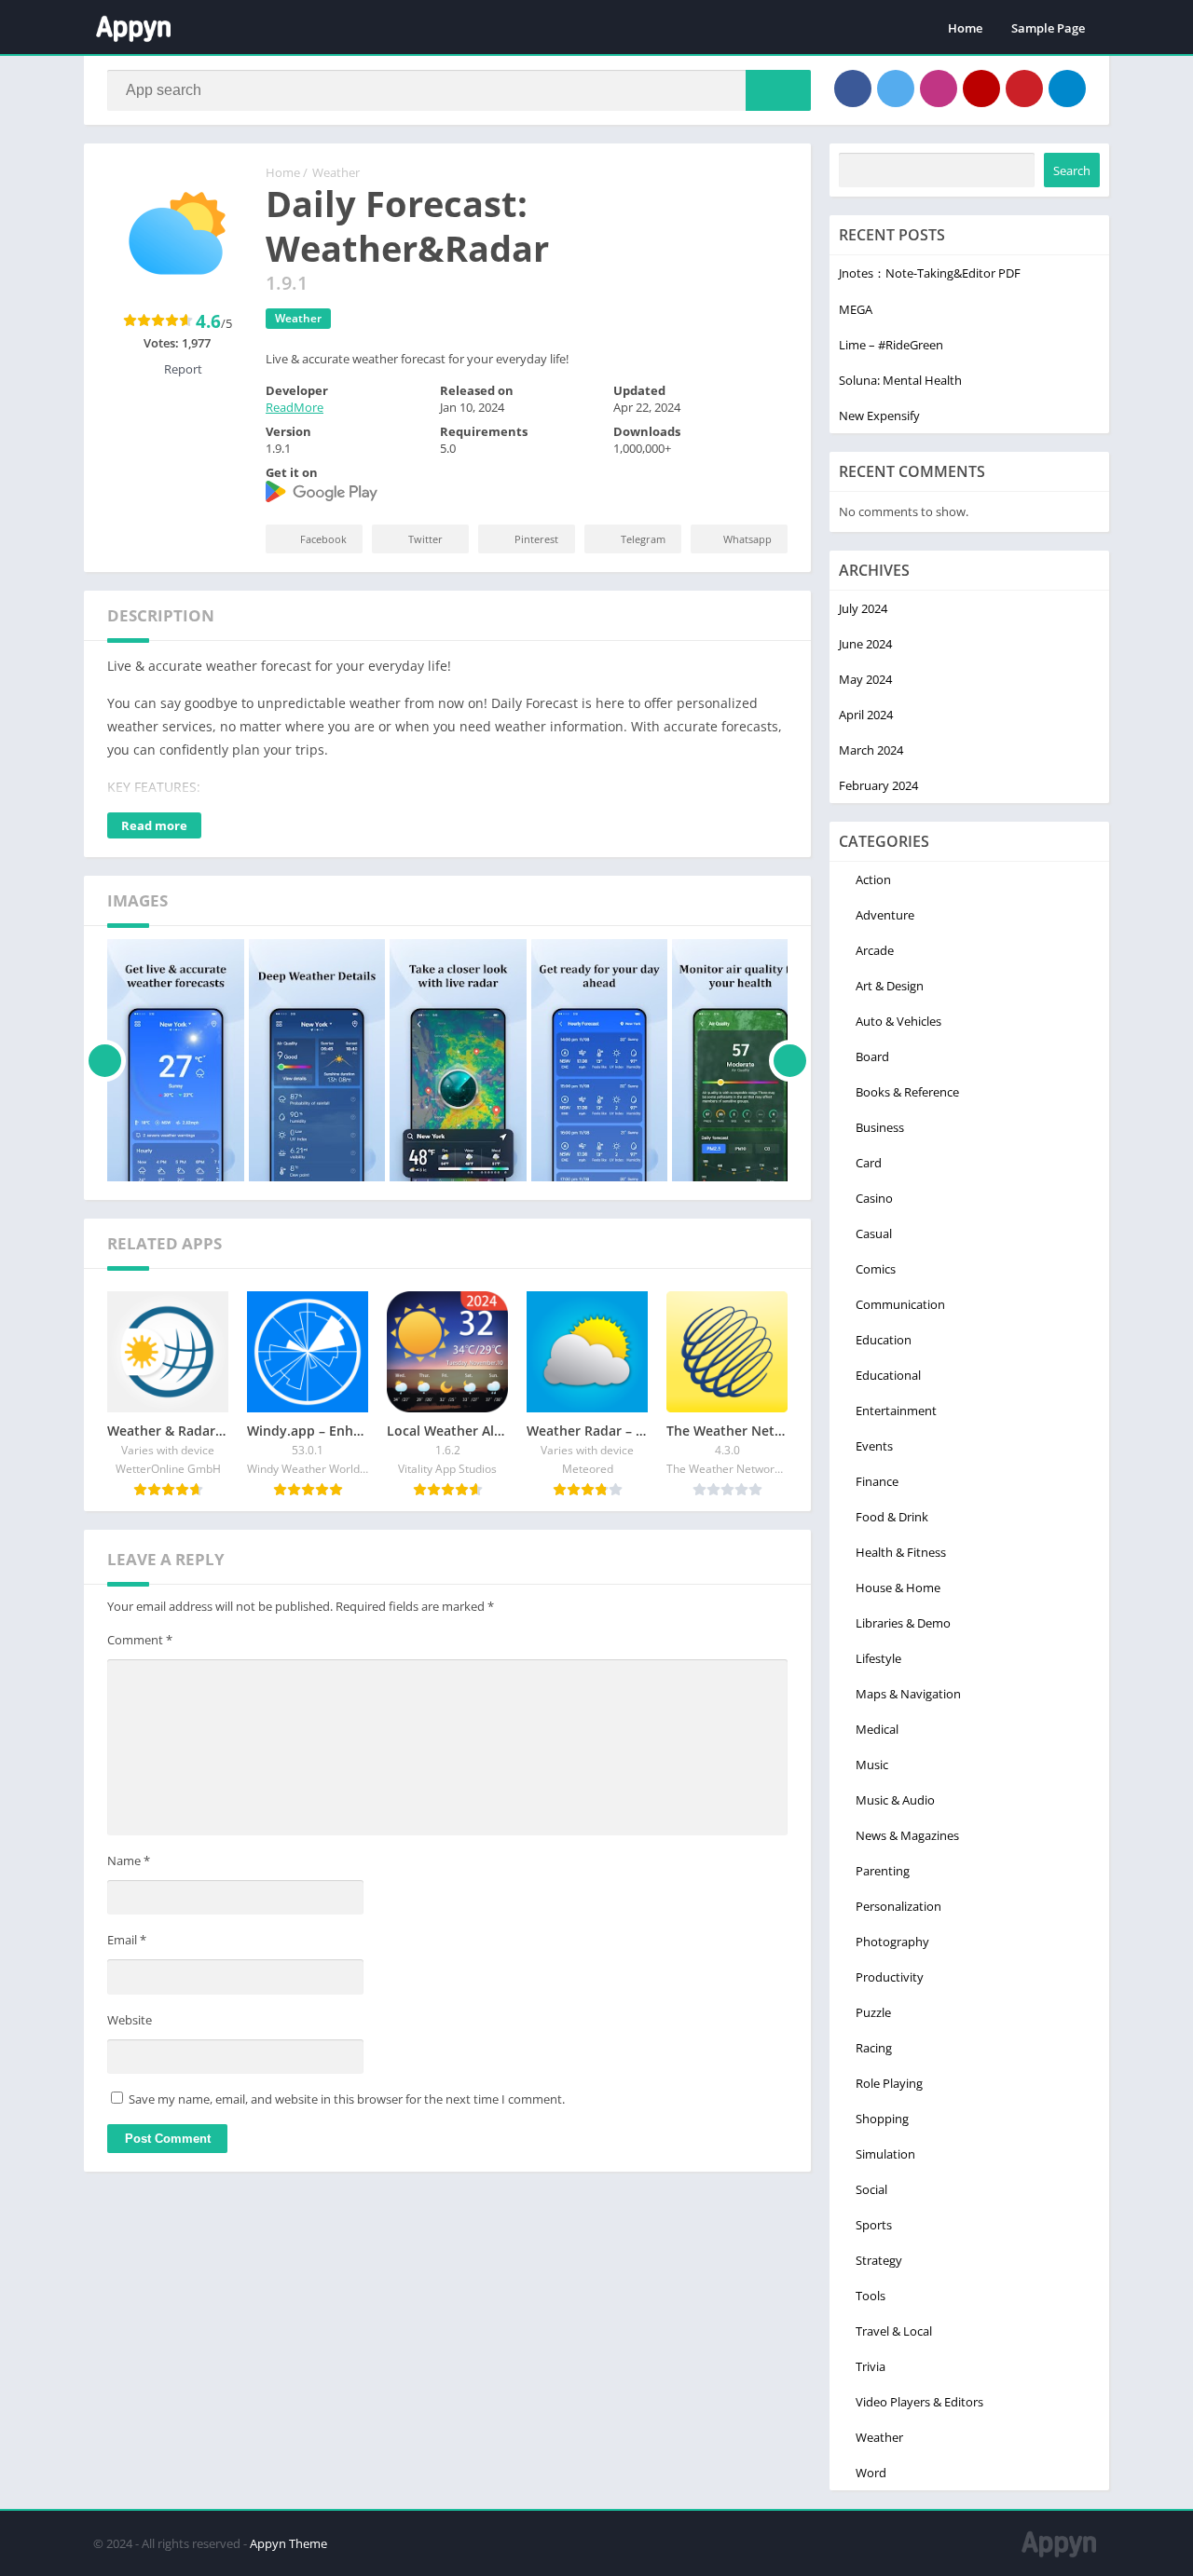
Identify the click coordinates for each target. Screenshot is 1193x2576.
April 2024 (866, 715)
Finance (877, 1481)
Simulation (885, 2154)
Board (872, 1056)
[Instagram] (939, 89)
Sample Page (1048, 28)
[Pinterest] (1024, 89)
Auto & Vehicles (898, 1021)
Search (1072, 170)
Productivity (890, 1977)
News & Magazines (907, 1835)
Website (130, 2020)
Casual (874, 1233)
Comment (140, 1640)
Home (965, 28)
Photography (892, 1942)
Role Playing (889, 2083)
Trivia (871, 2366)
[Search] (778, 90)
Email (127, 1940)
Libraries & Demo (903, 1623)
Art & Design (890, 986)
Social (871, 2189)
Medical (877, 1729)
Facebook (323, 539)
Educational (888, 1375)
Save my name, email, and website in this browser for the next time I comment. (347, 2099)
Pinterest (536, 539)
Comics (876, 1269)
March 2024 (871, 750)
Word (871, 2473)
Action (873, 879)
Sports (874, 2225)
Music (872, 1765)
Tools (871, 2296)
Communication (900, 1304)
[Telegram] (1067, 89)
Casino (874, 1198)
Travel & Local (894, 2331)
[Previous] (105, 1060)
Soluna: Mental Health (900, 380)
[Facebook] (853, 89)
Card (869, 1163)
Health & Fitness (901, 1552)
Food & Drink (892, 1517)
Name (129, 1860)
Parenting (883, 1871)
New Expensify (879, 416)
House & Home (898, 1588)
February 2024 (878, 785)
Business (880, 1127)
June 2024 (865, 644)
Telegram (643, 539)
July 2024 (863, 608)
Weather (336, 172)
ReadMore (295, 407)
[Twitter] (896, 89)
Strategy (879, 2260)
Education (884, 1340)
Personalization (898, 1906)
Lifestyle (878, 1658)
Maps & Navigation (908, 1694)
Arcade (875, 950)
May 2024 (865, 679)
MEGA (856, 309)
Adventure (885, 915)
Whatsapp (747, 539)
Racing (874, 2048)
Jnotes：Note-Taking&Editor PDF (930, 273)
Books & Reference (907, 1092)
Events (874, 1446)
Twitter (425, 539)
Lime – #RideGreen (891, 345)
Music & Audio (895, 1800)
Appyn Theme (288, 2543)
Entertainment (896, 1411)
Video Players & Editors (919, 2402)
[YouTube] (981, 89)
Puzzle (873, 2012)
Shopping (882, 2119)
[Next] (790, 1060)
